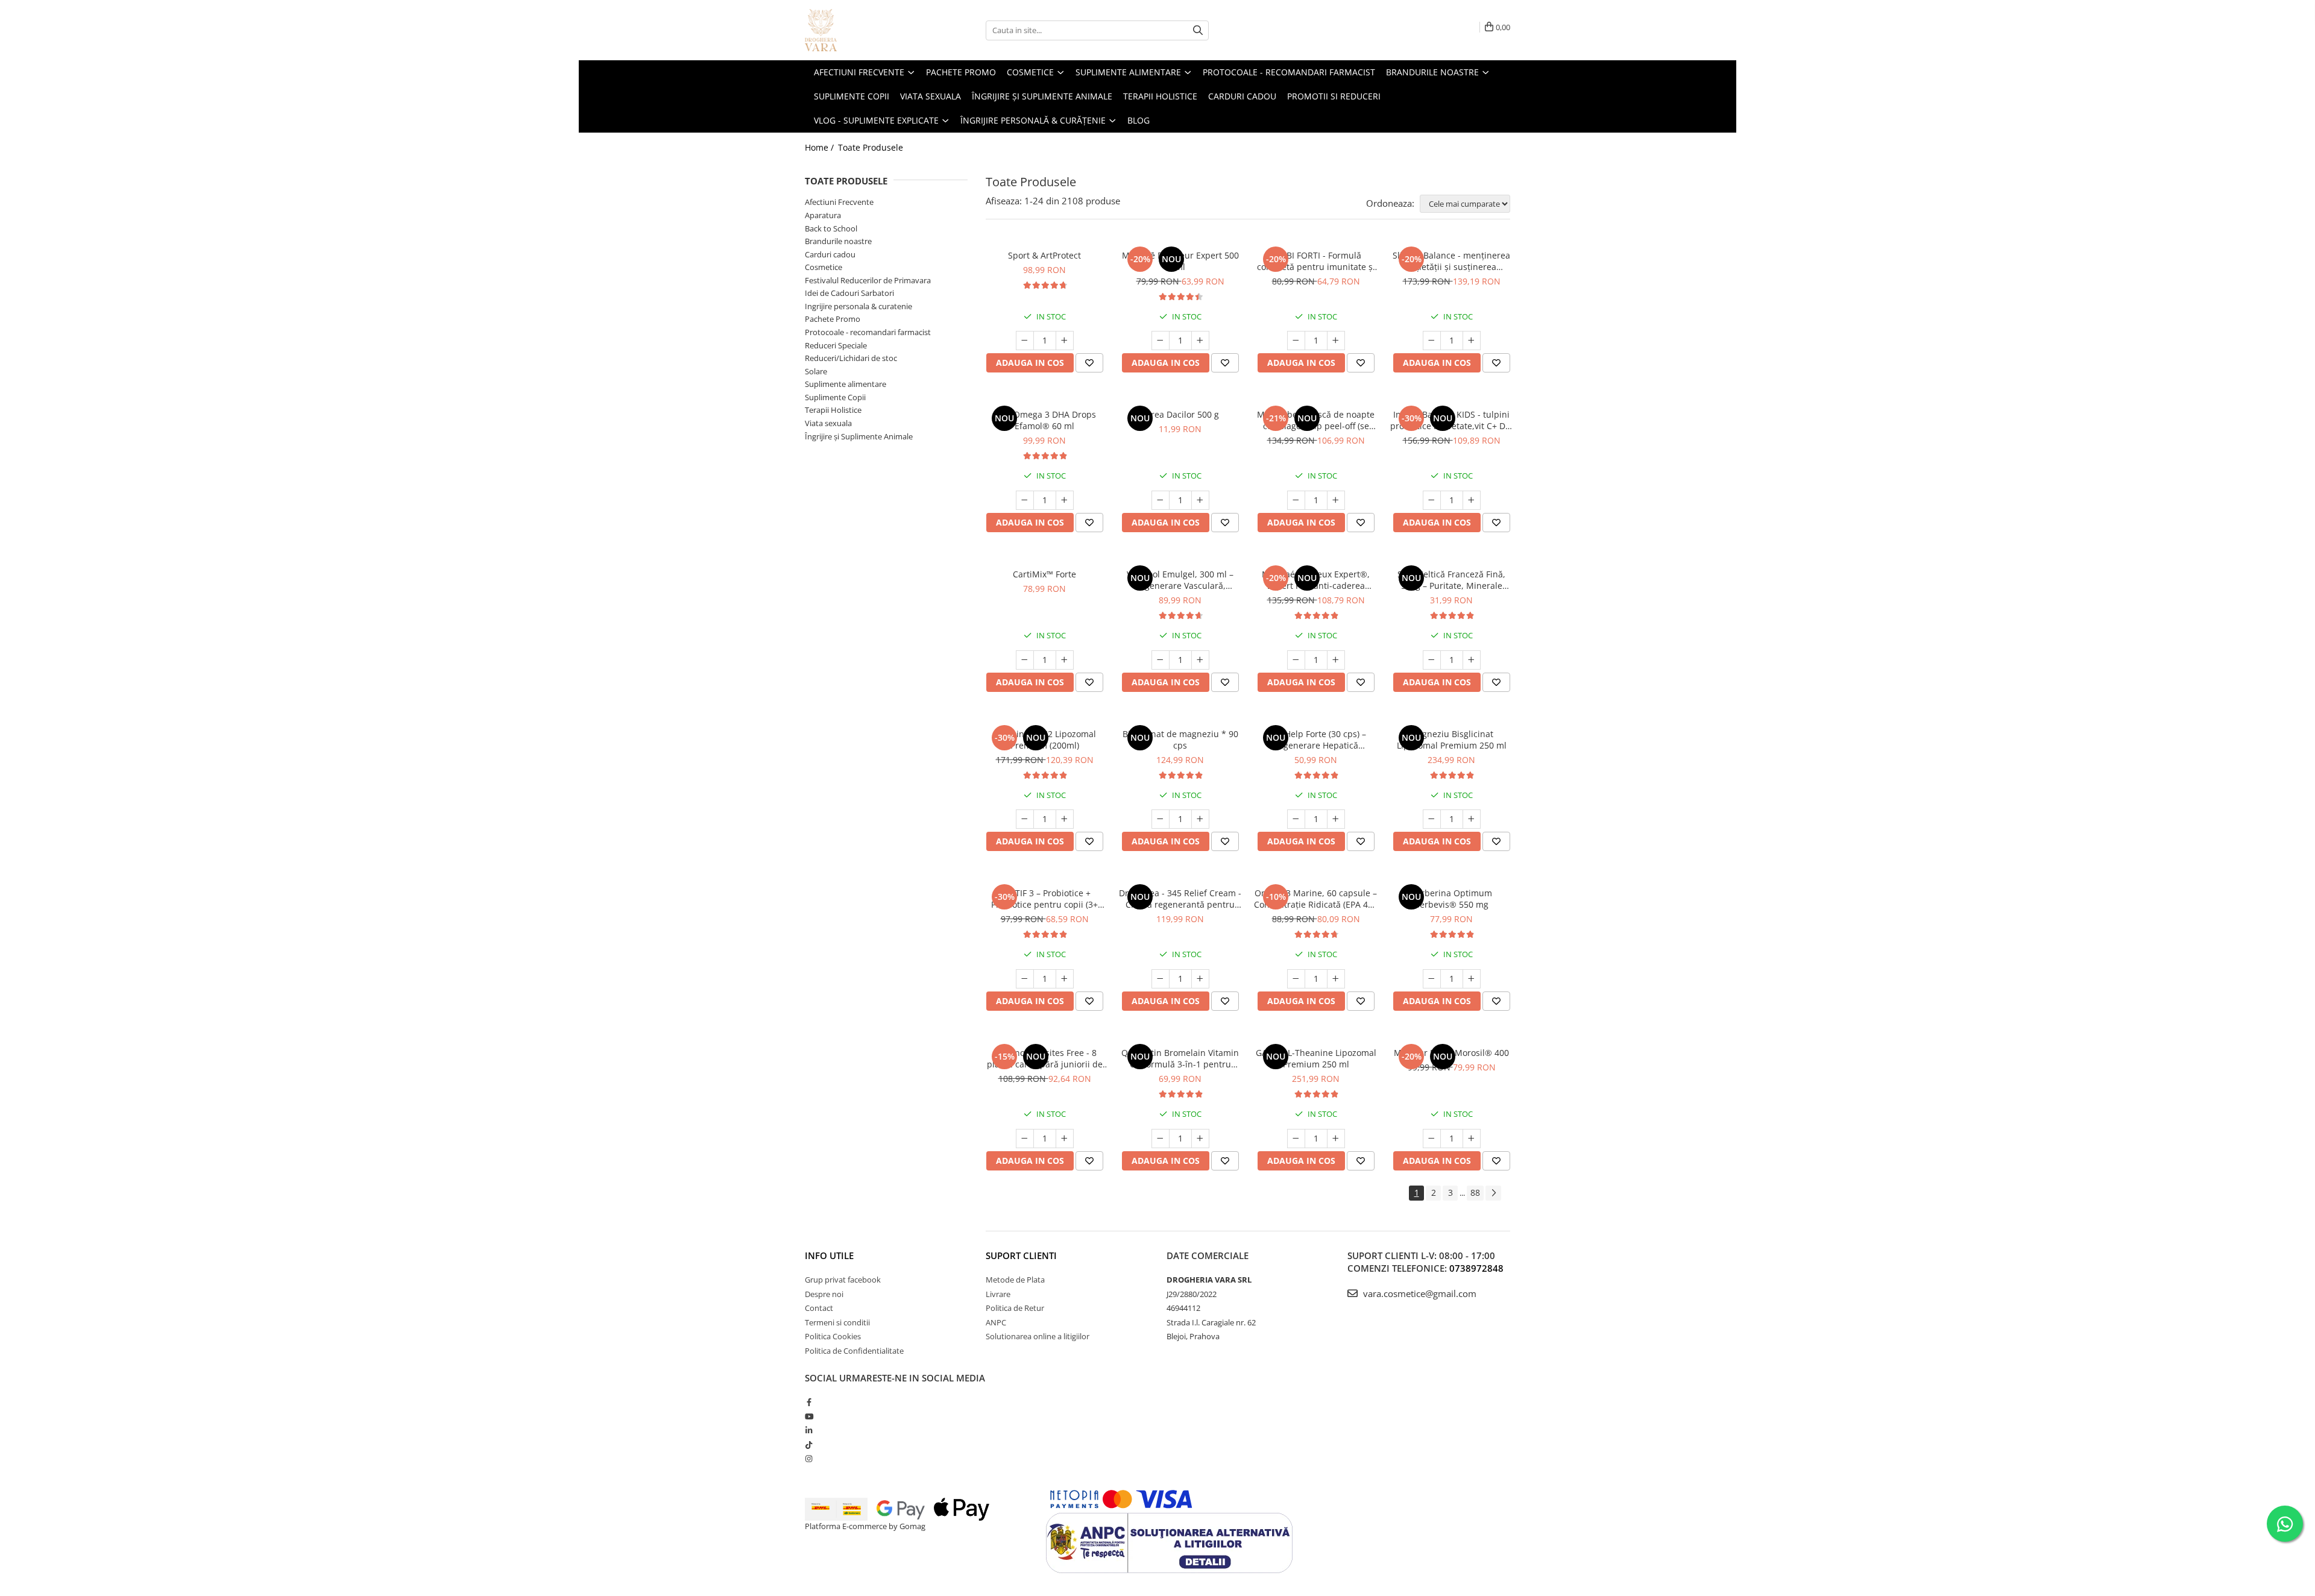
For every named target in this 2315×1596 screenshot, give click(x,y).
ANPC (996, 1322)
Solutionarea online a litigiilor (1038, 1336)
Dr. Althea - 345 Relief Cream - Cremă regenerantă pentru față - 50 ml (1180, 899)
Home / (820, 147)
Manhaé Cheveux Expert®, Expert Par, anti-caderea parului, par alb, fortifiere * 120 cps (1316, 580)
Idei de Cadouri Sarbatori (849, 293)
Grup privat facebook (843, 1280)
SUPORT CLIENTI (1021, 1255)
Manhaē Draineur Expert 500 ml (1180, 261)
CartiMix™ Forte (1044, 574)
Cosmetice (824, 267)
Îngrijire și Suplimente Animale (859, 436)
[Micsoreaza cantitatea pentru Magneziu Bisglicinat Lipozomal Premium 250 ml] (1432, 819)
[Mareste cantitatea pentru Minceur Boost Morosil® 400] (1472, 1139)
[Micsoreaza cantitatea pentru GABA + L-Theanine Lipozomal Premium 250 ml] (1296, 1139)
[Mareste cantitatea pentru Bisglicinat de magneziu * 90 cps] (1200, 819)
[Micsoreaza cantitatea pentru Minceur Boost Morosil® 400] (1432, 1139)
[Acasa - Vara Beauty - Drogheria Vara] (865, 30)
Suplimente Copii (835, 397)
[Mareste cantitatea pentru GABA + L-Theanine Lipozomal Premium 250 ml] (1336, 1139)
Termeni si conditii (837, 1322)
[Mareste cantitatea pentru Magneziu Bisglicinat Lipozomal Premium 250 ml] (1472, 819)
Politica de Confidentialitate (854, 1351)
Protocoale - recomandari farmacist (868, 332)
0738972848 (1476, 1268)
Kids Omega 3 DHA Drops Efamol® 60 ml (1045, 420)
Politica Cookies (833, 1336)
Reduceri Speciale (836, 345)
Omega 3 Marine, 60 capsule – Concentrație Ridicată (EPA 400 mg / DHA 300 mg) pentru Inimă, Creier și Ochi (1316, 899)
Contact (819, 1308)
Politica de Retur (1015, 1308)
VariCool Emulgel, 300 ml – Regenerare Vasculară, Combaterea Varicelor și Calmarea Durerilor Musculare (1180, 580)
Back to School (831, 228)
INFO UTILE (829, 1255)
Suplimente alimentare (846, 384)
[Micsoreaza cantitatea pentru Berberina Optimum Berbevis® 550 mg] (1432, 979)
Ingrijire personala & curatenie (858, 306)
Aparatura (823, 215)
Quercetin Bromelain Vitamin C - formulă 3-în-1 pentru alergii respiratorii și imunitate (1180, 1058)
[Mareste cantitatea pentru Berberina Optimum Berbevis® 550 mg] (1472, 979)
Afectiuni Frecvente (839, 202)
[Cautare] (1198, 30)
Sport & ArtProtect (1044, 255)
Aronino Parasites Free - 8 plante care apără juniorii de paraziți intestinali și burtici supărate (1045, 1058)
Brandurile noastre (838, 241)
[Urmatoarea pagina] (1493, 1193)
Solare (816, 371)
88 (1475, 1192)
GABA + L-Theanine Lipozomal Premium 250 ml (1316, 1058)
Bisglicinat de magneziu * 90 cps (1180, 740)
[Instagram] (809, 1459)
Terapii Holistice (833, 410)
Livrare (998, 1294)
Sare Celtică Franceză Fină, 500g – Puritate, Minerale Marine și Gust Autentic (1451, 580)
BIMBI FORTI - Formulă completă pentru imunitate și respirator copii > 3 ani (1316, 261)
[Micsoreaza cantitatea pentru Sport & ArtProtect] (1025, 341)
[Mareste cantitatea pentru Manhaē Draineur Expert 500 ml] (1200, 341)
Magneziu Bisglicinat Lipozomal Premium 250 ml (1452, 740)
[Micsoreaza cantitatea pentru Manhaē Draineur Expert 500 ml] (1161, 341)
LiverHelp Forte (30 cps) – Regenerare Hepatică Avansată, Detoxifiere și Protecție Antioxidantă (1316, 740)
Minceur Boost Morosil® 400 (1451, 1053)
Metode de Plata (1015, 1280)
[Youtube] (809, 1416)
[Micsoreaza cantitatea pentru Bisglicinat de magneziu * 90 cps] (1161, 819)
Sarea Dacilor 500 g (1180, 414)
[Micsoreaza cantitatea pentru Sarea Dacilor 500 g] (1161, 500)
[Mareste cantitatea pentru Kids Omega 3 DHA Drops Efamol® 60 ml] (1065, 500)
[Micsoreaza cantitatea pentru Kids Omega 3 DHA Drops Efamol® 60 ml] (1025, 500)
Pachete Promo (833, 319)
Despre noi (824, 1294)
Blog (1139, 120)
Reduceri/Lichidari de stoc (851, 358)
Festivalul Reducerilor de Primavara (868, 280)
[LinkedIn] (809, 1430)
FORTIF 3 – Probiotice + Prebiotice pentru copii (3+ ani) (1044, 899)
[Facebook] (809, 1402)
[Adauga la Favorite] (1089, 363)
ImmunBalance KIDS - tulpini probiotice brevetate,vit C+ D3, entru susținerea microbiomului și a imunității (1451, 420)
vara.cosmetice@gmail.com (1419, 1293)
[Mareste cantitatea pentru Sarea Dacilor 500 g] (1200, 500)
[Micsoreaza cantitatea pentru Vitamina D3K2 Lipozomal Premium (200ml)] (1025, 819)
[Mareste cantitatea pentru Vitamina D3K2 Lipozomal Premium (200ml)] (1065, 819)
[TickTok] (809, 1445)
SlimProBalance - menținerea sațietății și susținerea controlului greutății (1451, 261)
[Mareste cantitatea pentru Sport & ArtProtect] (1065, 341)
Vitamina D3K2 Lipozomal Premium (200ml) (1045, 740)
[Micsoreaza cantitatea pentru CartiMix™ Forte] (1025, 660)
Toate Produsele (871, 147)
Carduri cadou (830, 254)
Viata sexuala (828, 423)
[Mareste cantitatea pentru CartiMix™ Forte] (1065, 660)
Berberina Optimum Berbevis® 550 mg (1451, 899)
